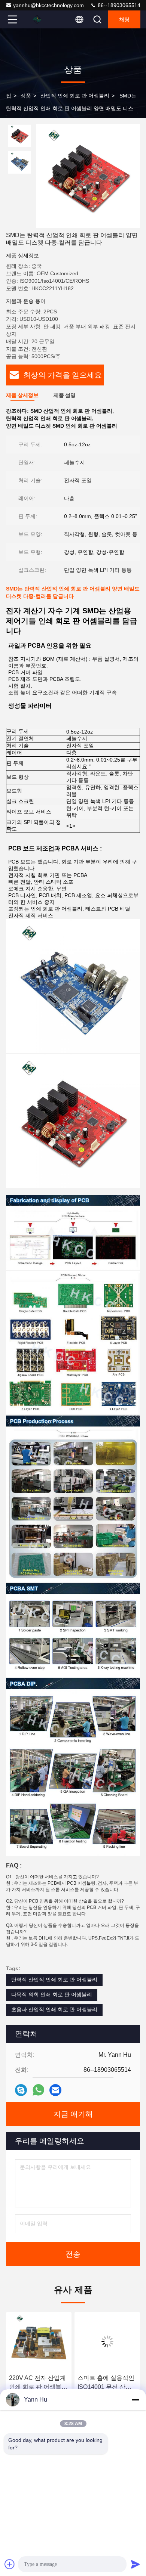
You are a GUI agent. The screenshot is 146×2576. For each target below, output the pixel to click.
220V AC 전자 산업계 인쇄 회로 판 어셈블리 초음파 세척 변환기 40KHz (38, 2383)
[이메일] (55, 2090)
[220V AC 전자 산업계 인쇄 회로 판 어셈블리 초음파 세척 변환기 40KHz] (39, 2341)
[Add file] (10, 2564)
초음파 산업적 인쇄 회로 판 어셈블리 (54, 2009)
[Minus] (136, 2400)
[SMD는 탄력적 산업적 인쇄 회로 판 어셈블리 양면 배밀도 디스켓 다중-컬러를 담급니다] (88, 176)
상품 (26, 96)
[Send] (136, 2564)
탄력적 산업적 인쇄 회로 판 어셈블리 (54, 1980)
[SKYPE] (21, 2090)
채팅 (124, 19)
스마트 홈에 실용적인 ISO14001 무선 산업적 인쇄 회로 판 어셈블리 (106, 2383)
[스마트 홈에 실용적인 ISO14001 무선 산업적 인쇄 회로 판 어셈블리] (107, 2341)
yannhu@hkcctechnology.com (48, 5)
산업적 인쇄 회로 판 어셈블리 (75, 96)
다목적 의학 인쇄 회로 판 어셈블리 (52, 1994)
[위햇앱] (38, 2090)
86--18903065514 (118, 5)
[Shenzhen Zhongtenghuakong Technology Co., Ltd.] (37, 19)
